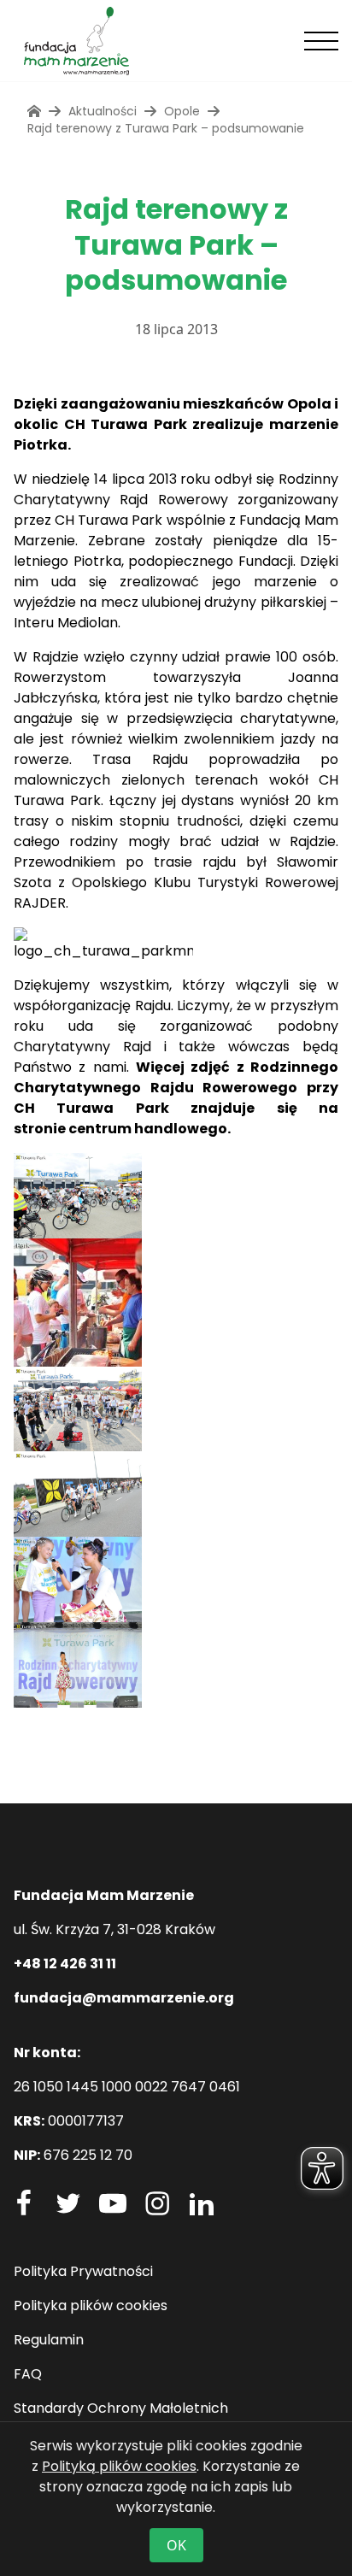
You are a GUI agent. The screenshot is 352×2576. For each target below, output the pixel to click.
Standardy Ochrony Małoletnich (121, 2408)
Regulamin (49, 2340)
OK (176, 2545)
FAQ (28, 2374)
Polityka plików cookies (91, 2305)
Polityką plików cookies (119, 2466)
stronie (40, 1129)
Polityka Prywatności (83, 2271)
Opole (182, 111)
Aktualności (103, 111)
